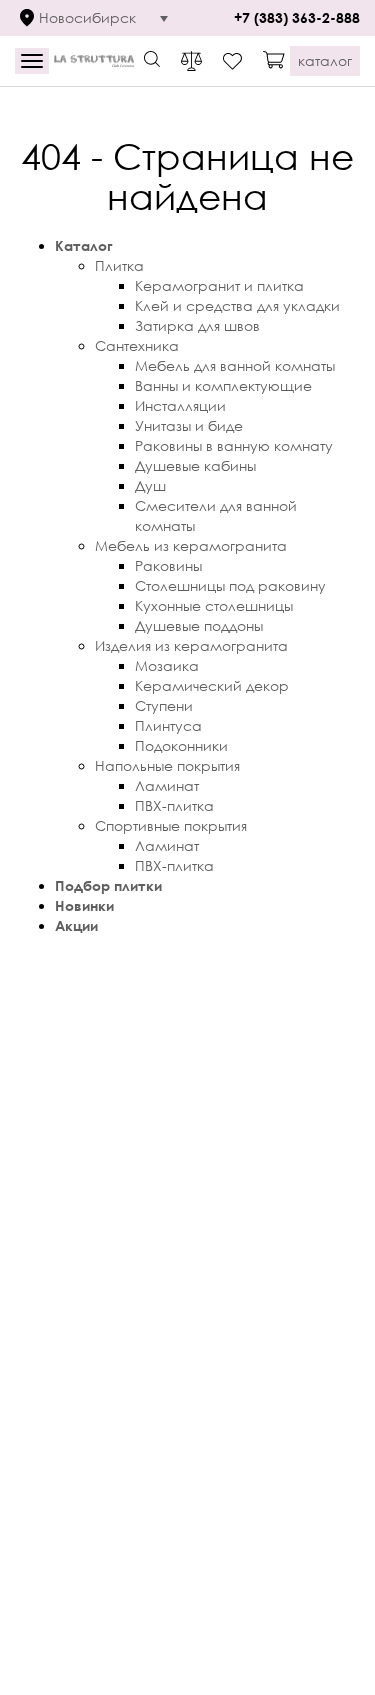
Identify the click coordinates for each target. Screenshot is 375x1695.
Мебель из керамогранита (191, 545)
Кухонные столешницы (214, 605)
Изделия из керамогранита (191, 645)
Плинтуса (168, 725)
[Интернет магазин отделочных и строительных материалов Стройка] (94, 61)
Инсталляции (180, 405)
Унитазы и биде (189, 425)
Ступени (164, 705)
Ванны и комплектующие (223, 385)
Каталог (84, 245)
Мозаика (167, 665)
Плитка (119, 265)
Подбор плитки (108, 885)
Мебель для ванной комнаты (235, 365)
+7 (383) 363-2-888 (297, 17)
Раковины (168, 565)
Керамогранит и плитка (219, 285)
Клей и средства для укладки (237, 305)
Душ (150, 485)
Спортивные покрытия (171, 825)
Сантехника (137, 345)
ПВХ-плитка (174, 805)
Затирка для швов (197, 325)
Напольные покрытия (167, 765)
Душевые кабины (195, 465)
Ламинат (167, 785)
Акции (76, 925)
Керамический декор (212, 685)
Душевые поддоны (199, 625)
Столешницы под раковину (230, 585)
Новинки (84, 905)
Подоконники (181, 745)
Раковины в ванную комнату (234, 445)
